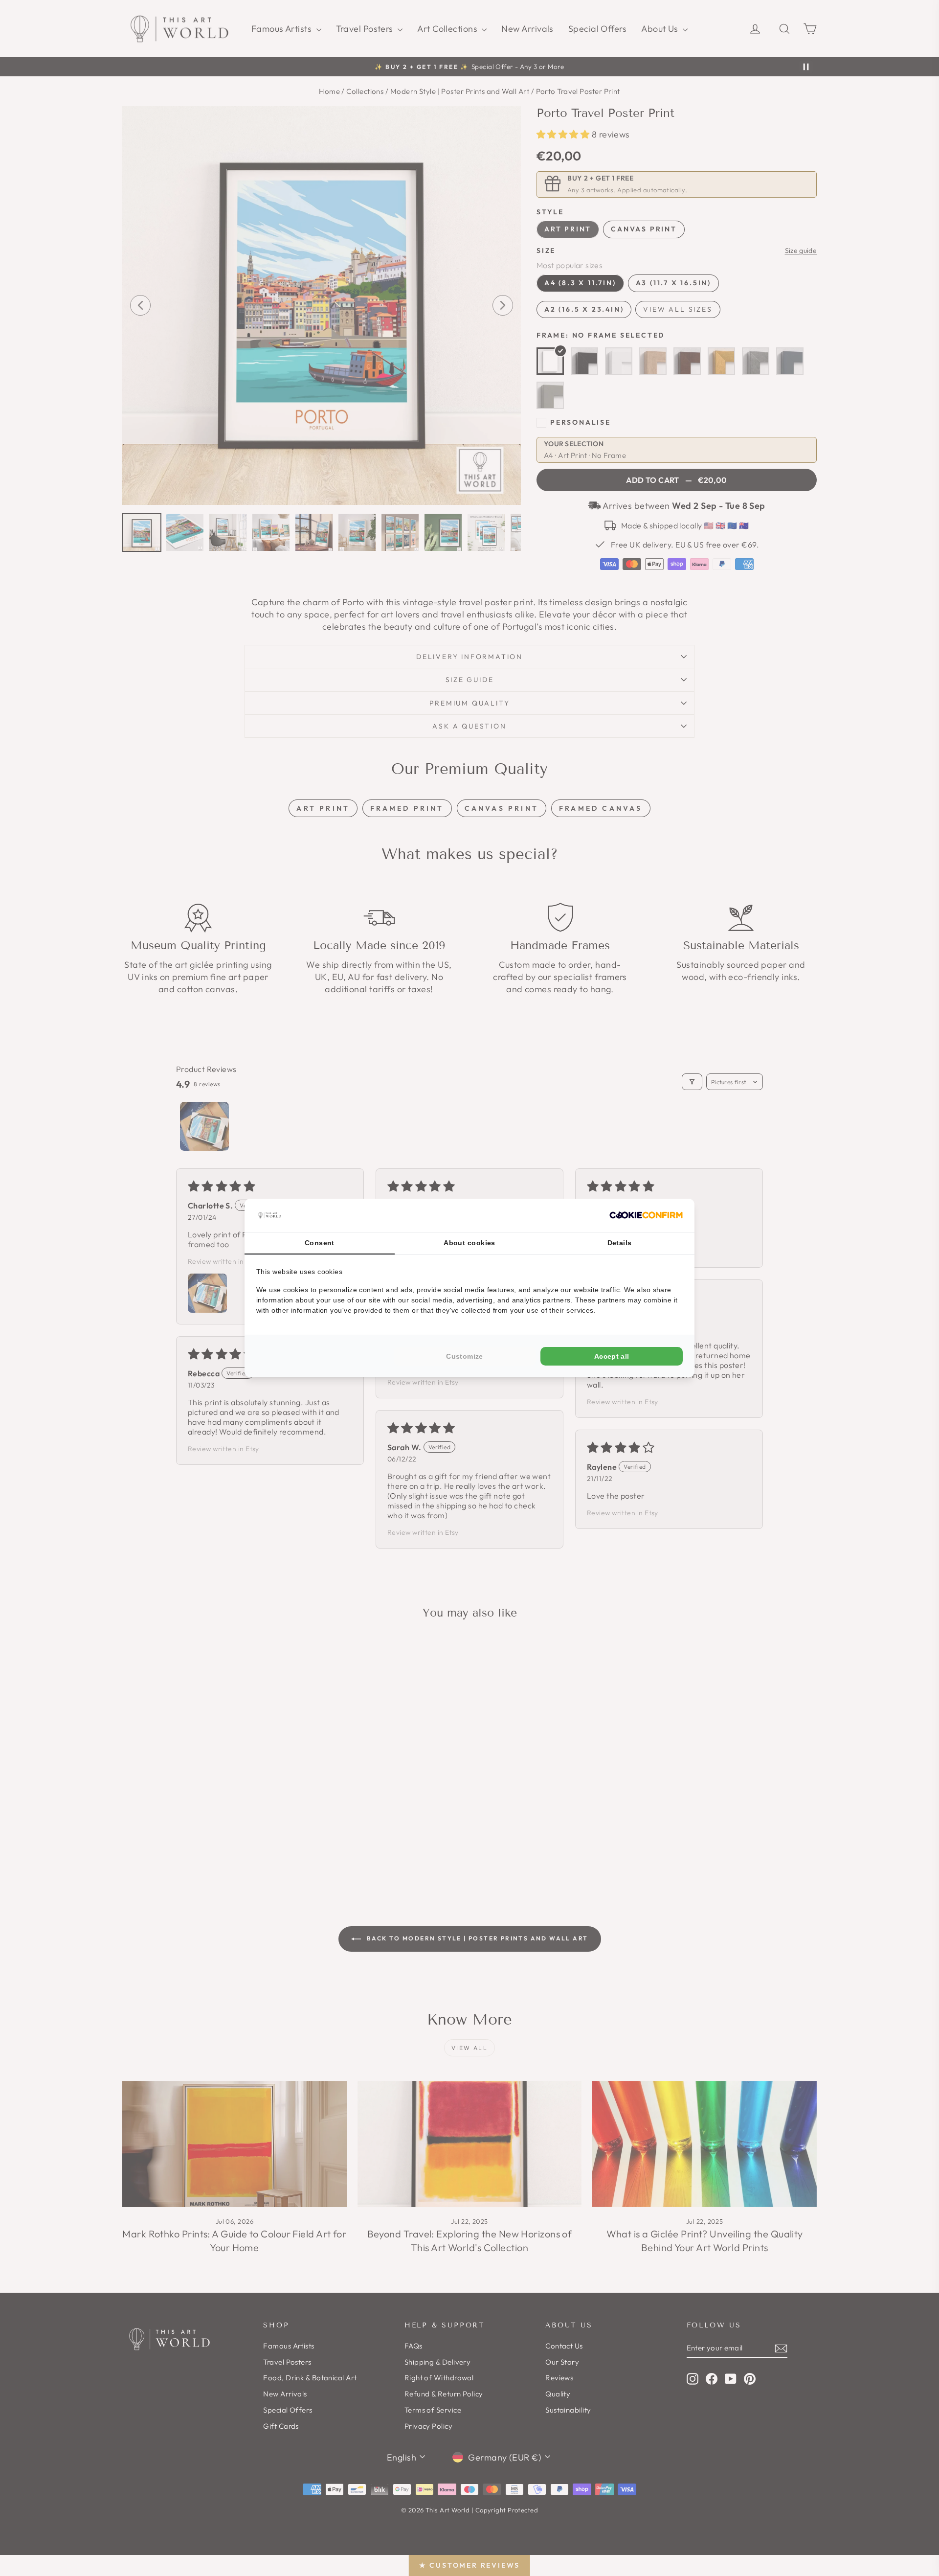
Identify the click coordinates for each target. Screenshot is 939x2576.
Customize (464, 1356)
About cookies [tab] (469, 1243)
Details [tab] (620, 1243)
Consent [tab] (320, 1243)
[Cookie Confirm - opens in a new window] (646, 1215)
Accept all (612, 1356)
